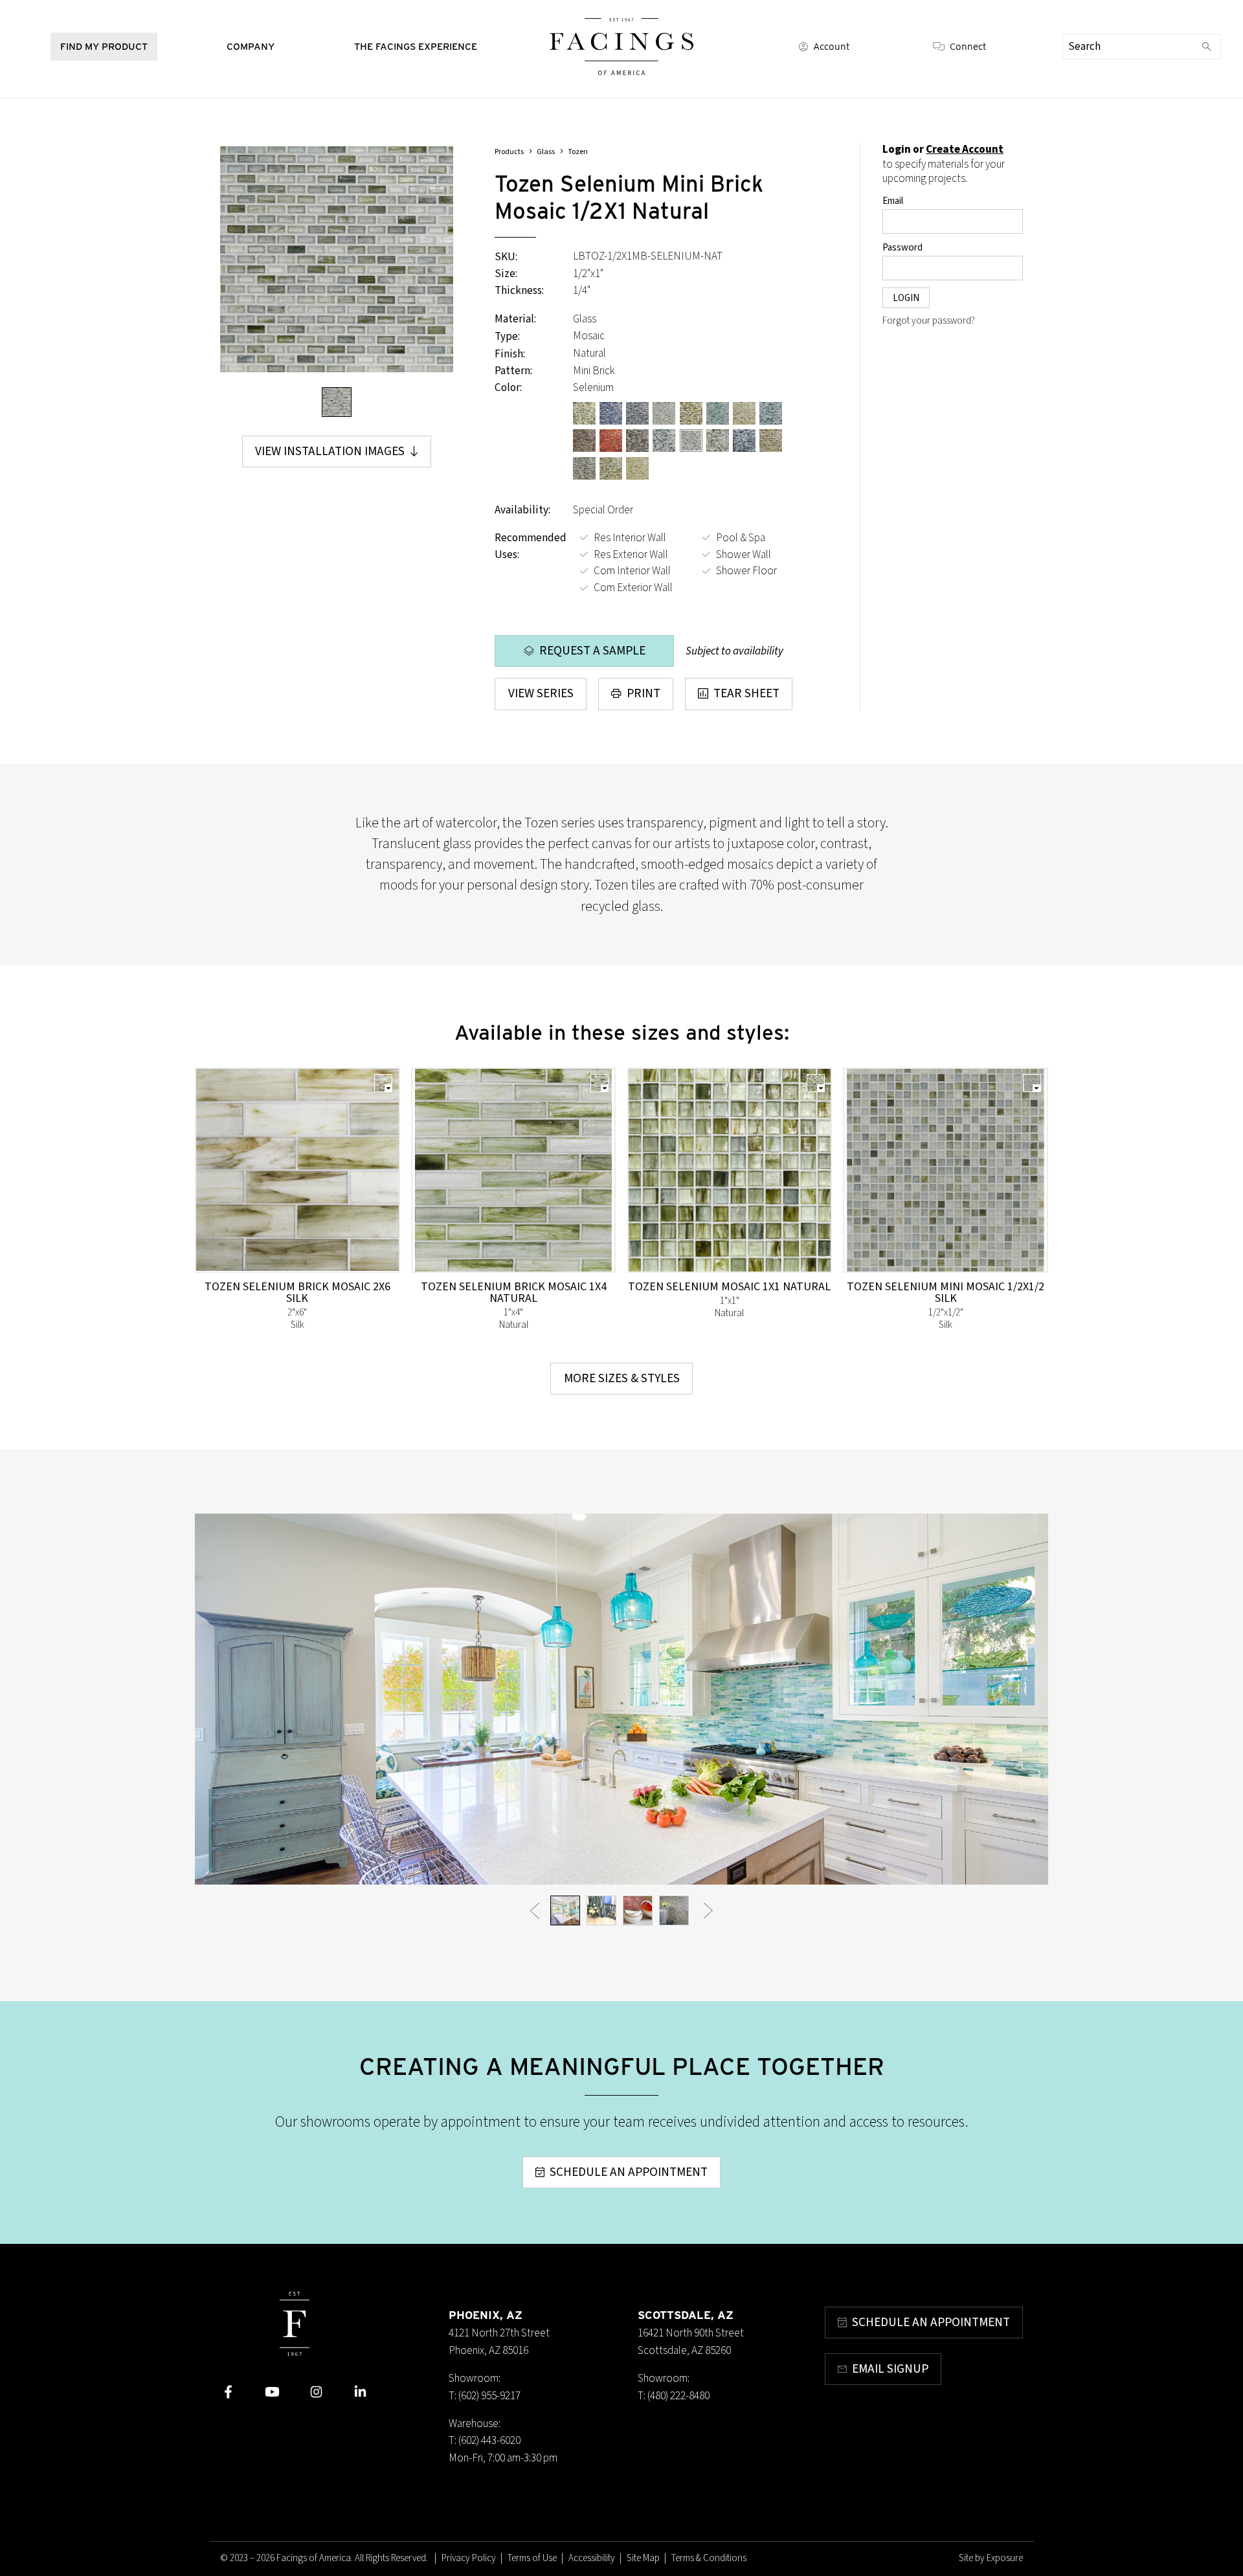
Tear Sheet (746, 693)
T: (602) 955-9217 (485, 2396)
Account (832, 47)
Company (251, 46)
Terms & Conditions (709, 2558)
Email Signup (890, 2369)
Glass (546, 152)
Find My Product (104, 46)
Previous (535, 1910)
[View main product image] (337, 402)
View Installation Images (330, 451)
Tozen (578, 152)
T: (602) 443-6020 (485, 2440)
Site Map (643, 2558)
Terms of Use (532, 2558)
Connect (968, 47)
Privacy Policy (469, 2558)
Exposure (1005, 2558)
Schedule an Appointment (629, 2172)
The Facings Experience (416, 46)
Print (644, 693)
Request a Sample (592, 651)
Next (708, 1910)
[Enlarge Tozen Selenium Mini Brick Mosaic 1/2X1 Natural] (337, 259)
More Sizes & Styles (622, 1378)
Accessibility (592, 2558)
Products (509, 152)
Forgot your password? (929, 321)
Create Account (965, 149)
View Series (541, 693)
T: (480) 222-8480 (674, 2396)
